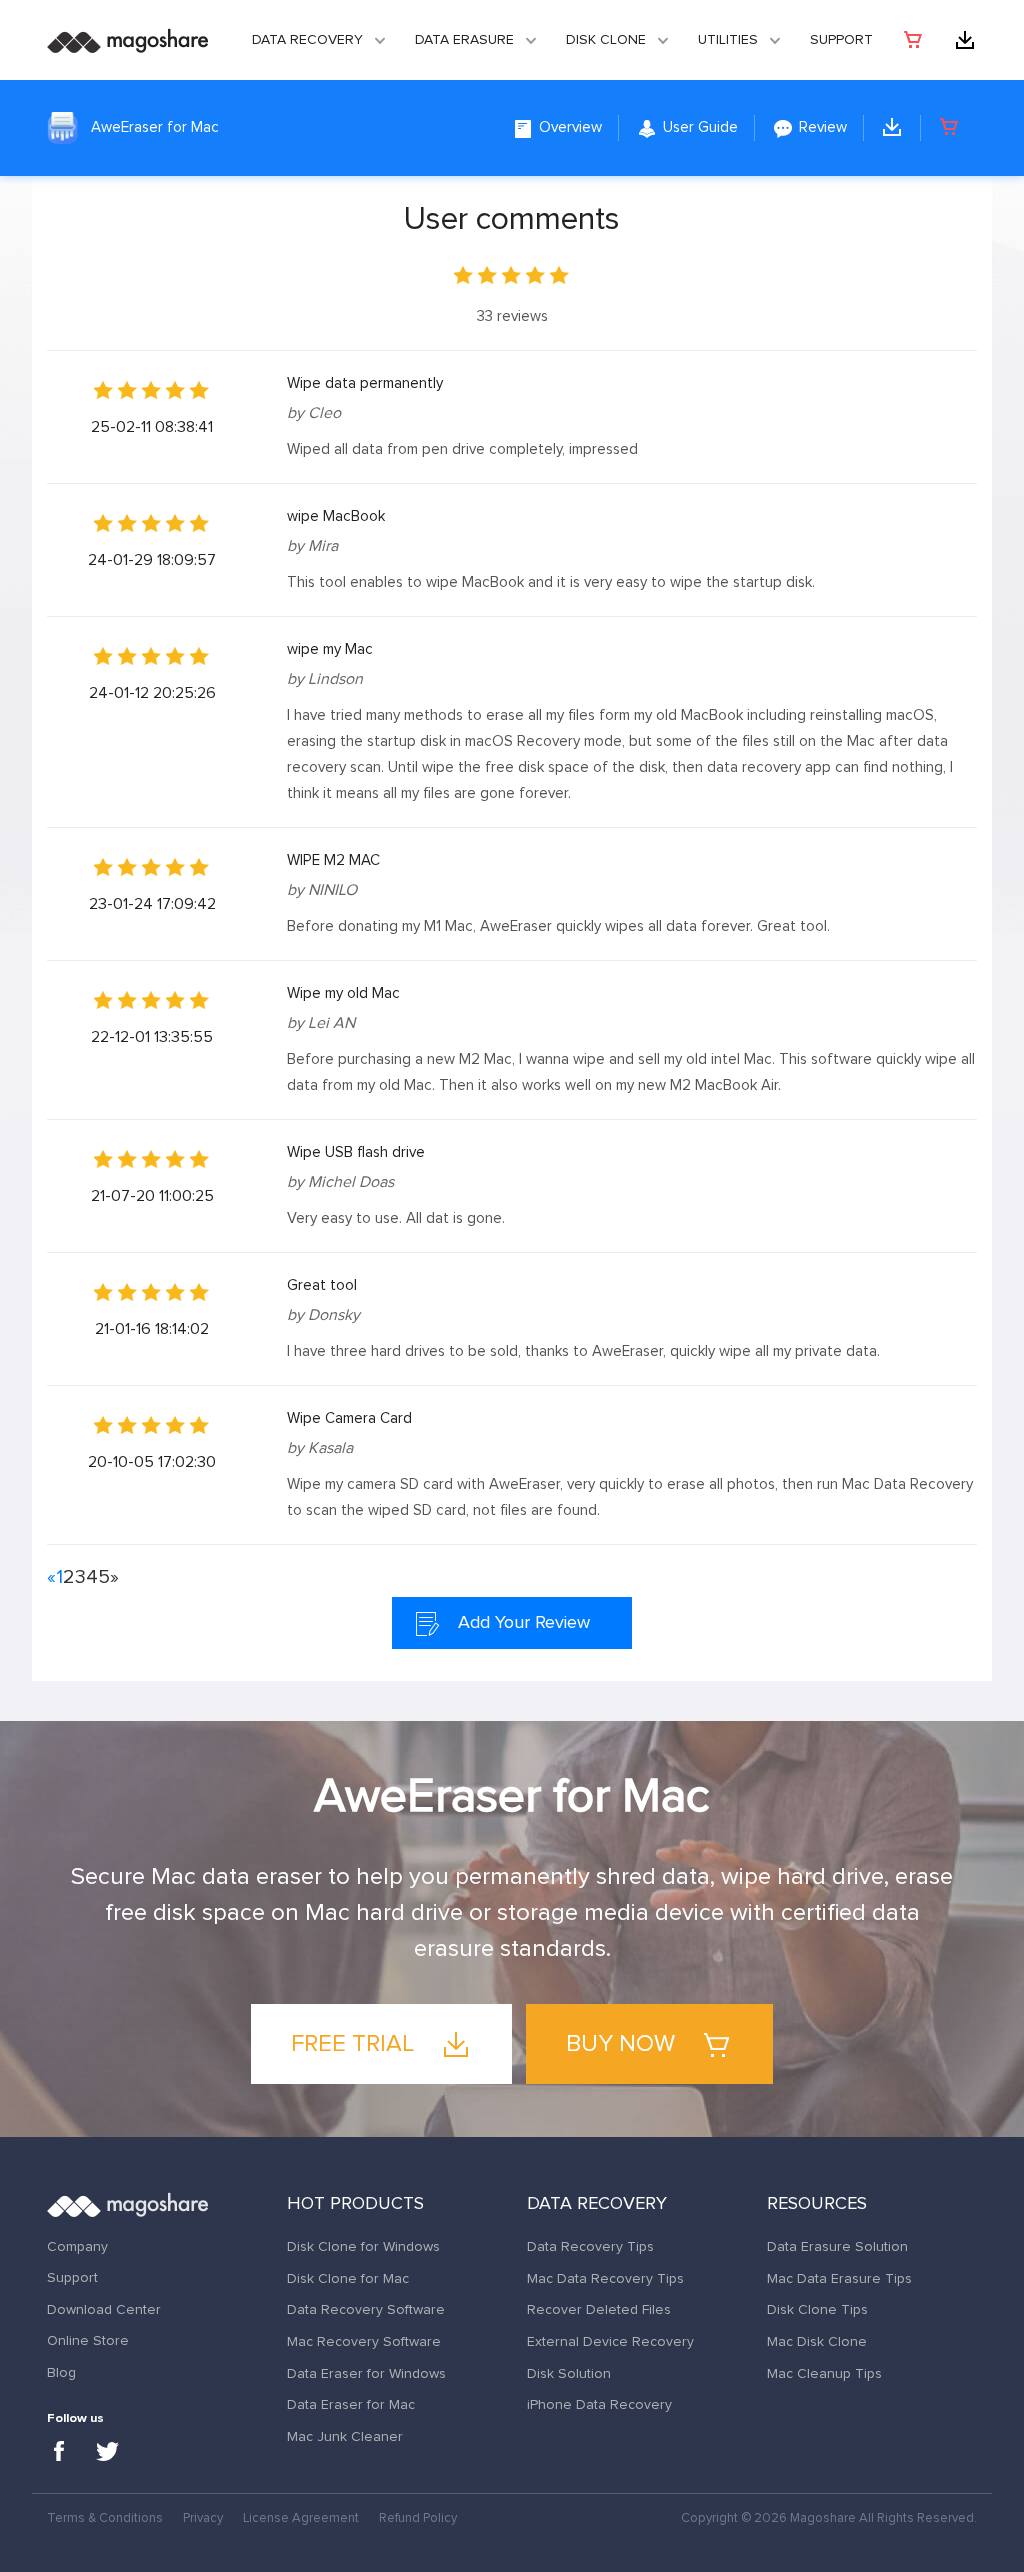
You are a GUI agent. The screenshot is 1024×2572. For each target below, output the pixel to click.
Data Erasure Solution (837, 2247)
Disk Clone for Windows (363, 2247)
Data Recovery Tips (590, 2247)
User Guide (698, 127)
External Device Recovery (610, 2342)
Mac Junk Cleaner (345, 2437)
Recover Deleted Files (599, 2310)
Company (77, 2247)
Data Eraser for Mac (351, 2405)
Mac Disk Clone (817, 2342)
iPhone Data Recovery (599, 2405)
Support (841, 40)
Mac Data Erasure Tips (839, 2279)
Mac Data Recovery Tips (605, 2279)
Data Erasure (464, 40)
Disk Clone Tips (817, 2310)
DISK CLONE (606, 40)
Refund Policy (418, 2518)
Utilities (728, 40)
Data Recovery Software (366, 2310)
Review (821, 127)
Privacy (203, 2518)
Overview (568, 127)
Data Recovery (307, 40)
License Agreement (301, 2518)
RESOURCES (817, 2204)
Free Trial (355, 2044)
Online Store (88, 2341)
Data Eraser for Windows (366, 2374)
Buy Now (623, 2044)
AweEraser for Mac (155, 127)
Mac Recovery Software (364, 2342)
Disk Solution (569, 2374)
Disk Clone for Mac (348, 2279)
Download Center (104, 2310)
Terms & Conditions (105, 2518)
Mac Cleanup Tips (824, 2374)
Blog (61, 2373)
